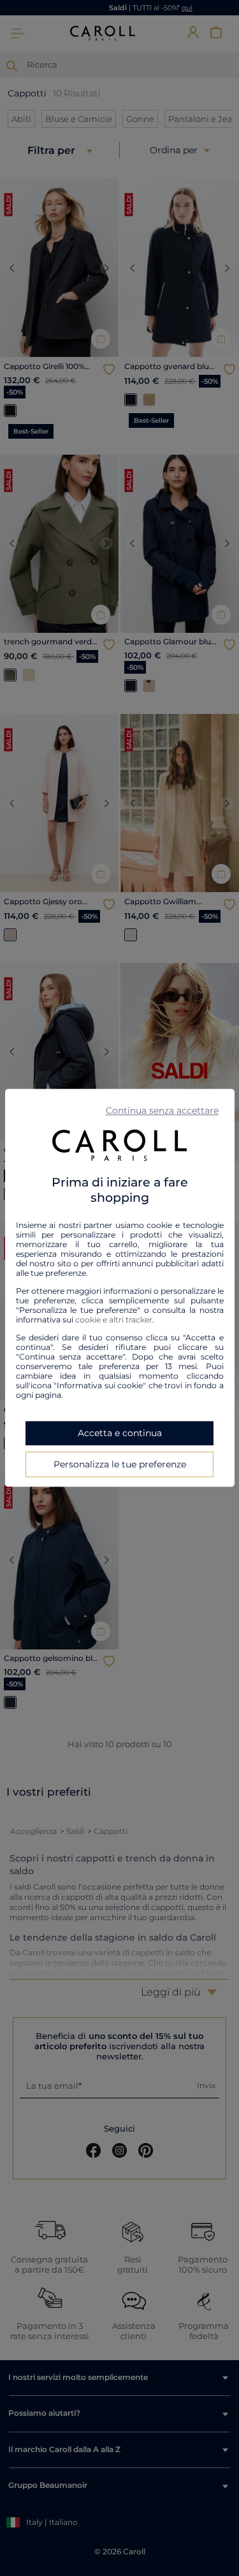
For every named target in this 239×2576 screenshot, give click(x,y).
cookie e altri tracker (114, 1320)
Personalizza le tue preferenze (120, 1465)
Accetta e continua (120, 1434)
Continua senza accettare (162, 1110)
